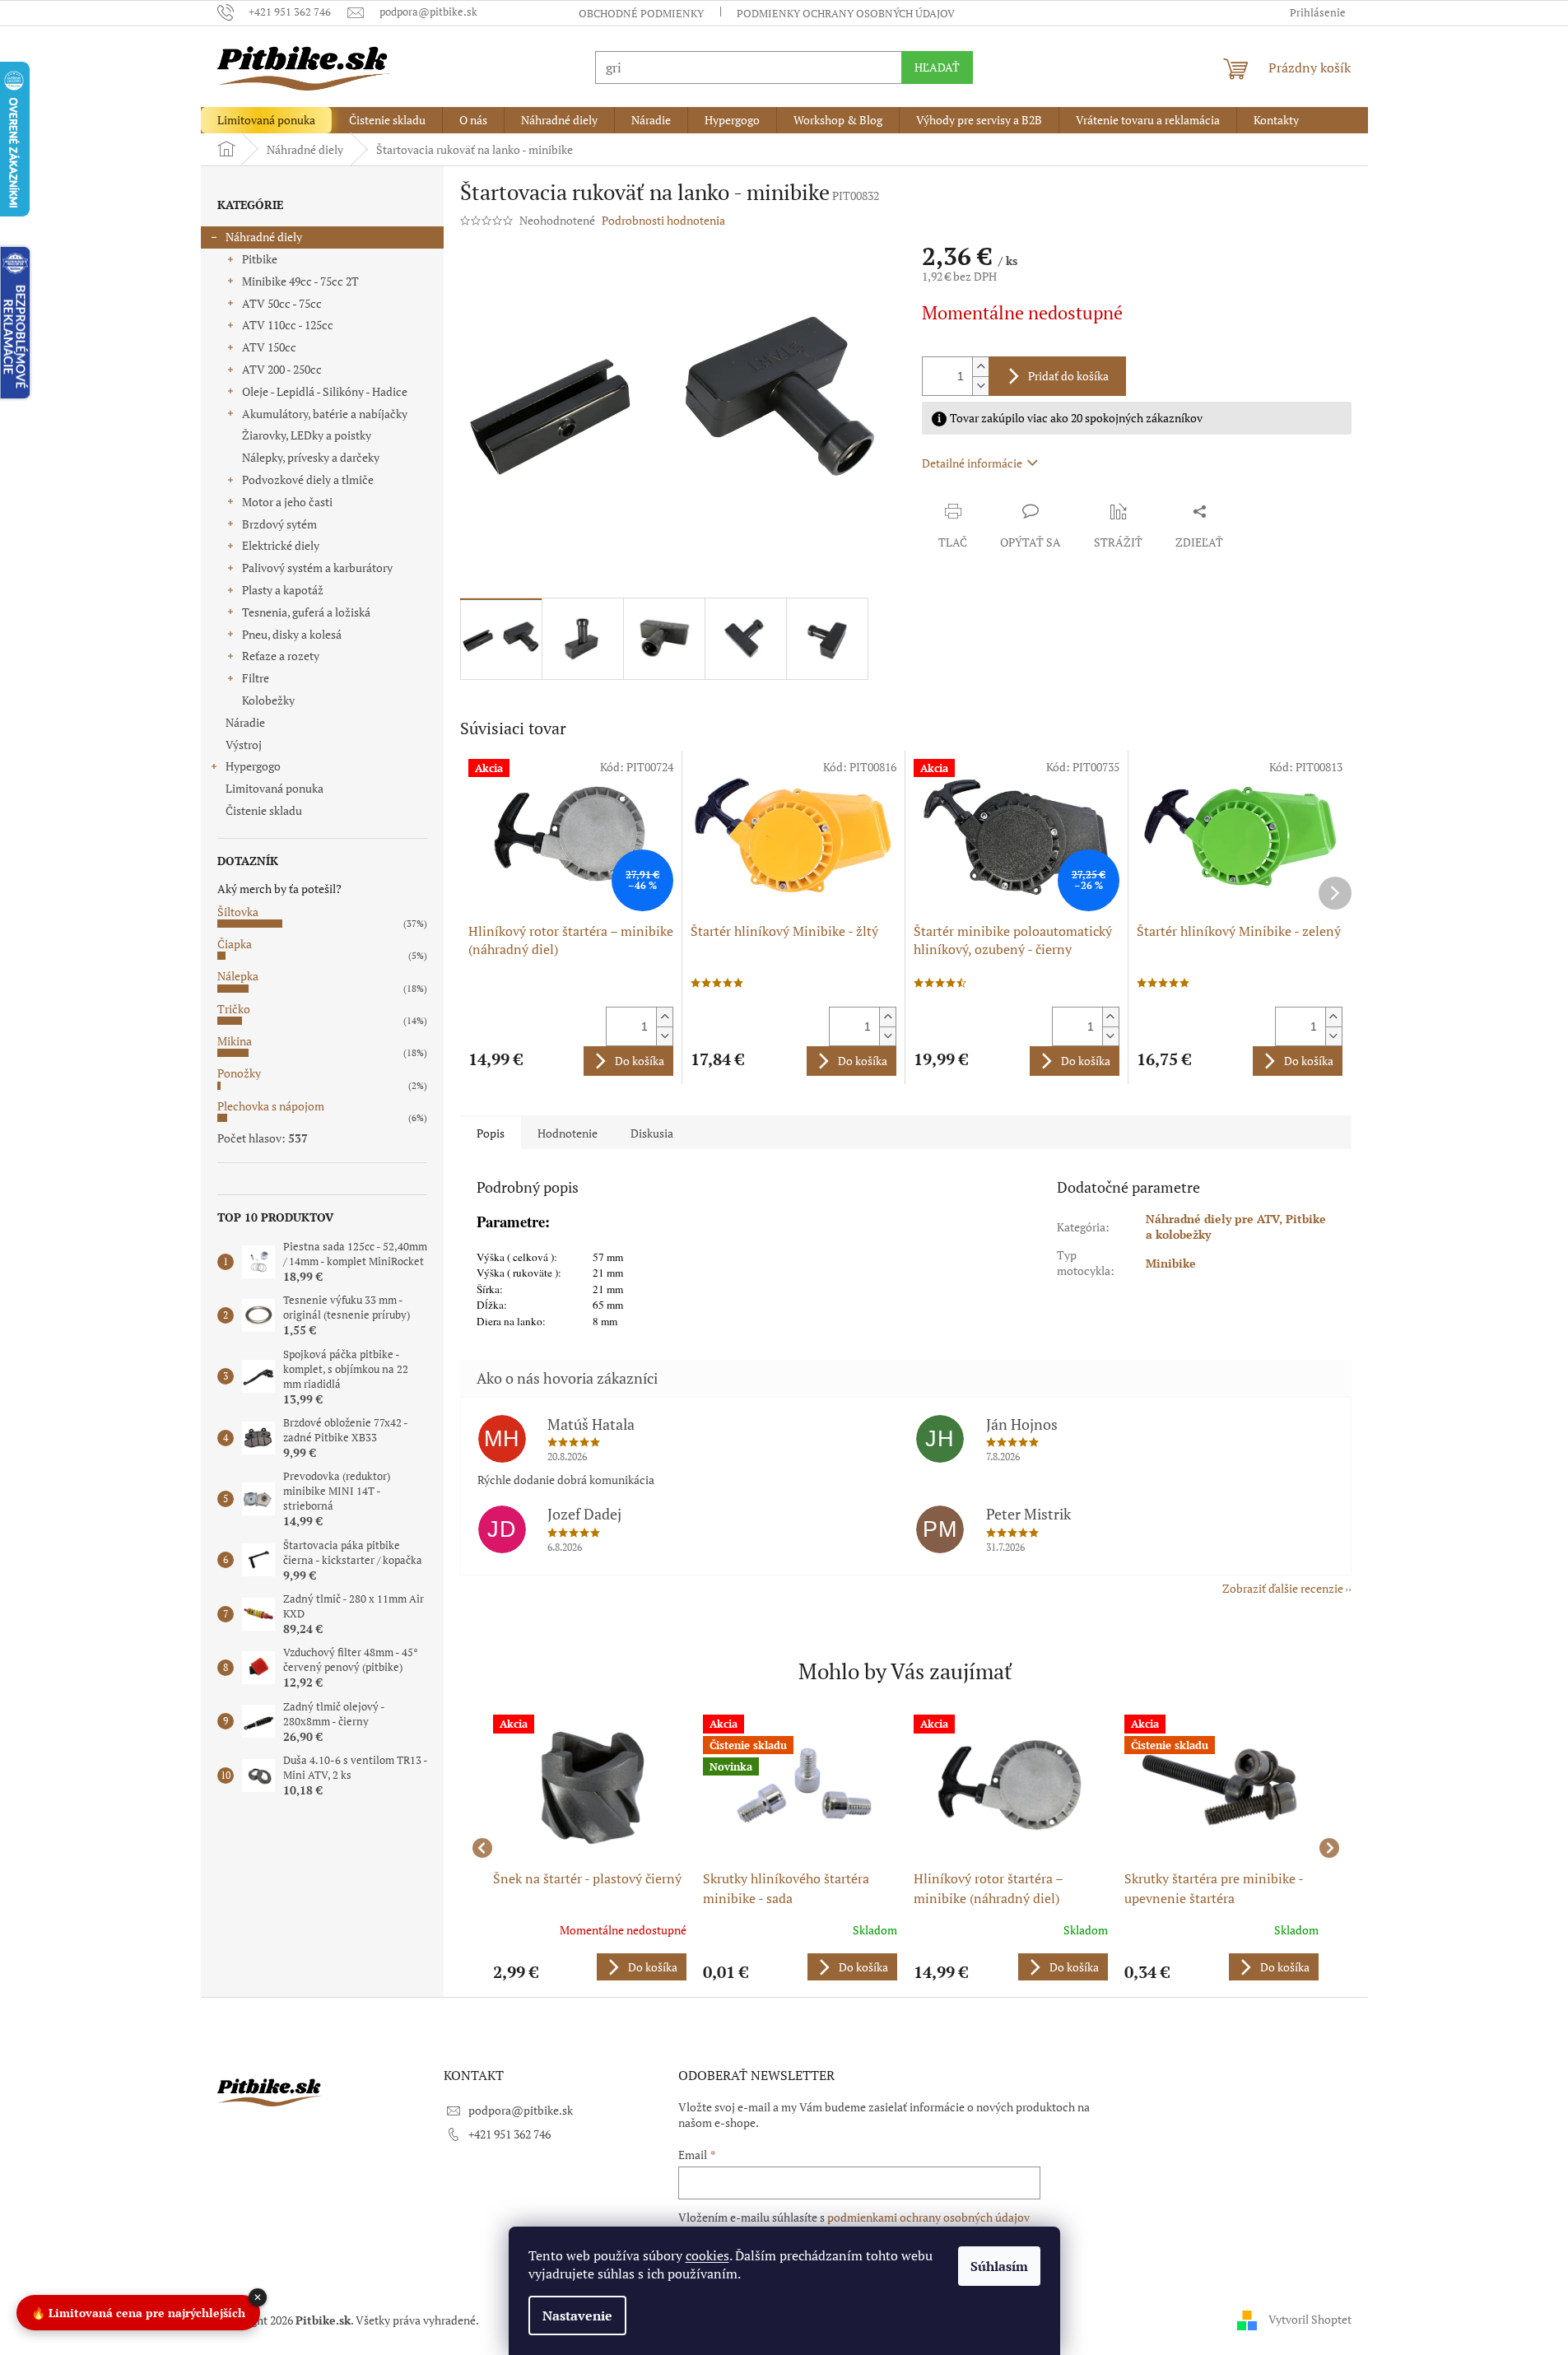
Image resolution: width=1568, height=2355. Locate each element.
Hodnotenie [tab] (568, 1133)
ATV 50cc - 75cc (282, 303)
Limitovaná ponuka (275, 788)
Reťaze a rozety (281, 656)
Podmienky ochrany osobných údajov (846, 13)
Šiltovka (238, 912)
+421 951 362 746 (509, 2134)
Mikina (235, 1041)
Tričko (234, 1009)
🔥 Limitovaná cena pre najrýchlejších (138, 2313)
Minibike (1171, 1263)
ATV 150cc (269, 347)
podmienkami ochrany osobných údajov (928, 2217)
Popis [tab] (491, 1133)
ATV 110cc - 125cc (288, 325)
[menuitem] (266, 120)
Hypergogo (253, 766)
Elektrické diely (281, 545)
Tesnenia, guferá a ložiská (306, 612)
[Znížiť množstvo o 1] (980, 386)
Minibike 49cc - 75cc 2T (300, 281)
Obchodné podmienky (641, 13)
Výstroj (244, 745)
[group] (590, 1848)
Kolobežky (268, 700)
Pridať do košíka (1068, 376)
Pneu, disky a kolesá (292, 634)
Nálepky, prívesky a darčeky (311, 457)
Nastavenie (577, 2315)
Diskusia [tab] (652, 1133)
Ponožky (239, 1073)
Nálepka (238, 976)
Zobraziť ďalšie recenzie (1283, 1588)
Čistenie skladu (264, 810)
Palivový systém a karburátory (317, 568)
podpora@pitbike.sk (521, 2110)
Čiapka (235, 944)
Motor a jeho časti (287, 502)
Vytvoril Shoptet (1310, 2318)
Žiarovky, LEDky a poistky (307, 435)
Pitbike (260, 259)
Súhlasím (999, 2266)
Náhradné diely (264, 237)
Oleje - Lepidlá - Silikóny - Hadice (325, 391)
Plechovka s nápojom (271, 1106)
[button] (590, 1967)
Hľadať (937, 67)
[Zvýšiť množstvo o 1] (980, 367)
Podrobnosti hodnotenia (663, 220)
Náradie (245, 722)
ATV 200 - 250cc (282, 369)
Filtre (256, 678)
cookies (707, 2255)
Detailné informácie (972, 463)
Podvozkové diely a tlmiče (308, 479)
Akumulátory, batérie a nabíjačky (325, 414)
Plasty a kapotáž (283, 590)
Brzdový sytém (279, 524)
